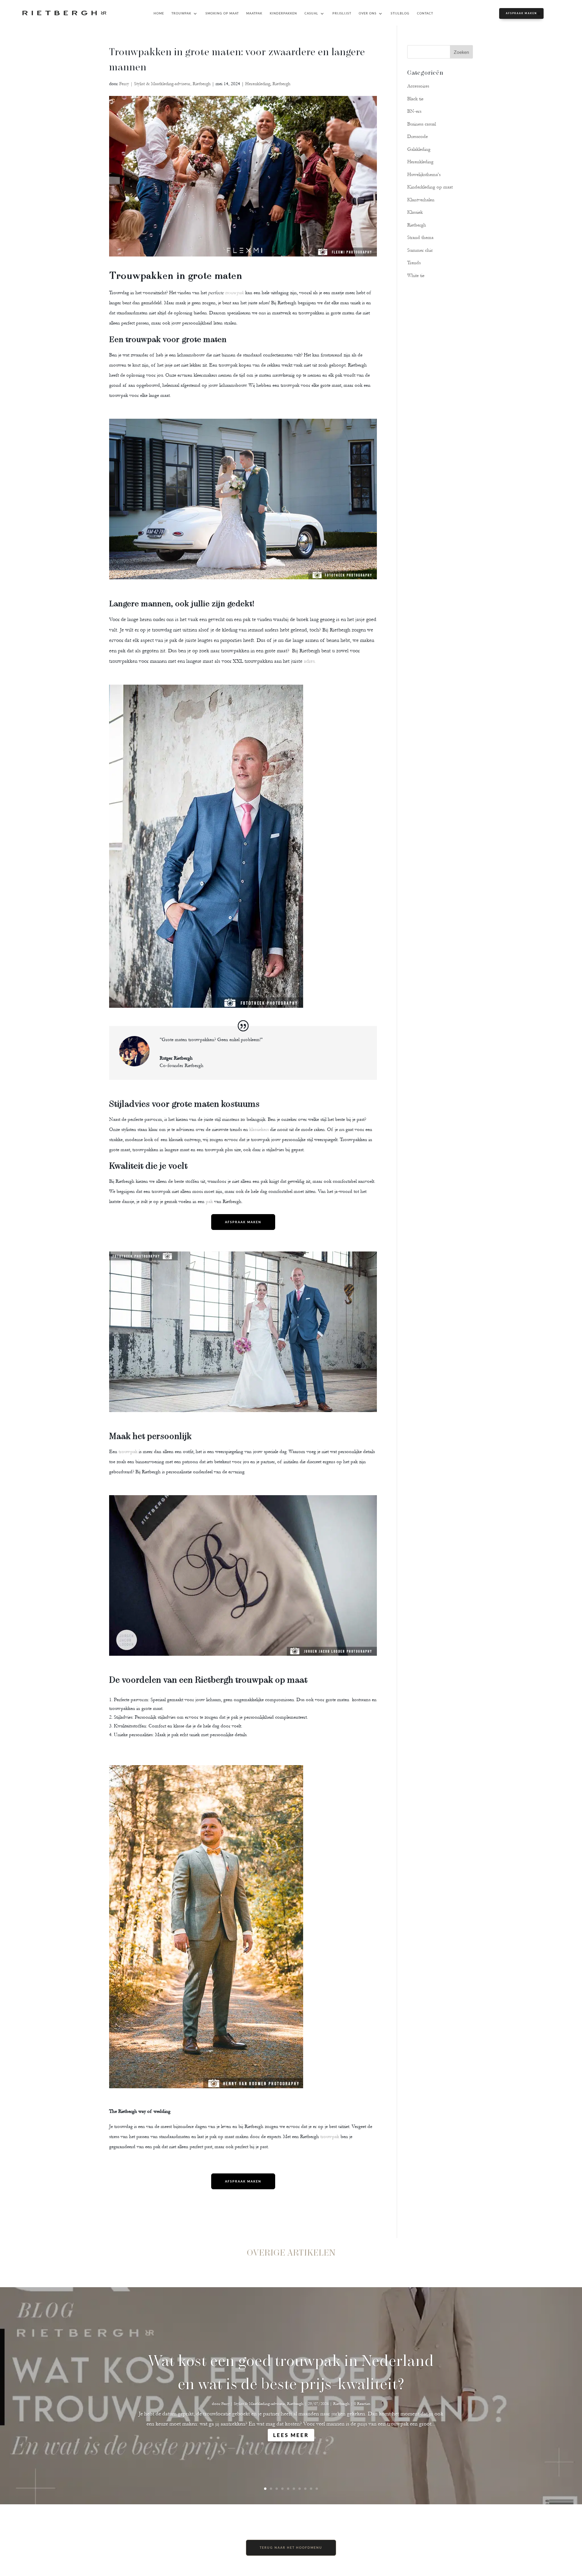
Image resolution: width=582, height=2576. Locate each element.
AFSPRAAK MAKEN (521, 13)
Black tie (415, 99)
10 (317, 2489)
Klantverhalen (421, 200)
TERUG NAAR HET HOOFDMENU (291, 2548)
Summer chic (420, 250)
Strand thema (420, 237)
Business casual (422, 124)
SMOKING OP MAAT (222, 13)
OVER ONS (368, 13)
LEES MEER (291, 2435)
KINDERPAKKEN (283, 13)
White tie (416, 276)
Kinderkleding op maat (430, 187)
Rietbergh (281, 84)
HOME (159, 13)
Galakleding (419, 149)
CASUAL (311, 13)
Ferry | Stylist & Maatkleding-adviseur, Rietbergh (165, 84)
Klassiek (415, 212)
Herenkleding (258, 84)
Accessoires (418, 86)
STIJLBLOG (400, 13)
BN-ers (414, 111)
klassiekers (259, 1129)
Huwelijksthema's (424, 175)
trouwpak (234, 293)
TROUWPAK (181, 13)
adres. (311, 661)
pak (209, 1201)
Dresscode (417, 136)
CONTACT (425, 13)
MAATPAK (254, 13)
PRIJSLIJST (342, 13)
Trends (414, 263)
